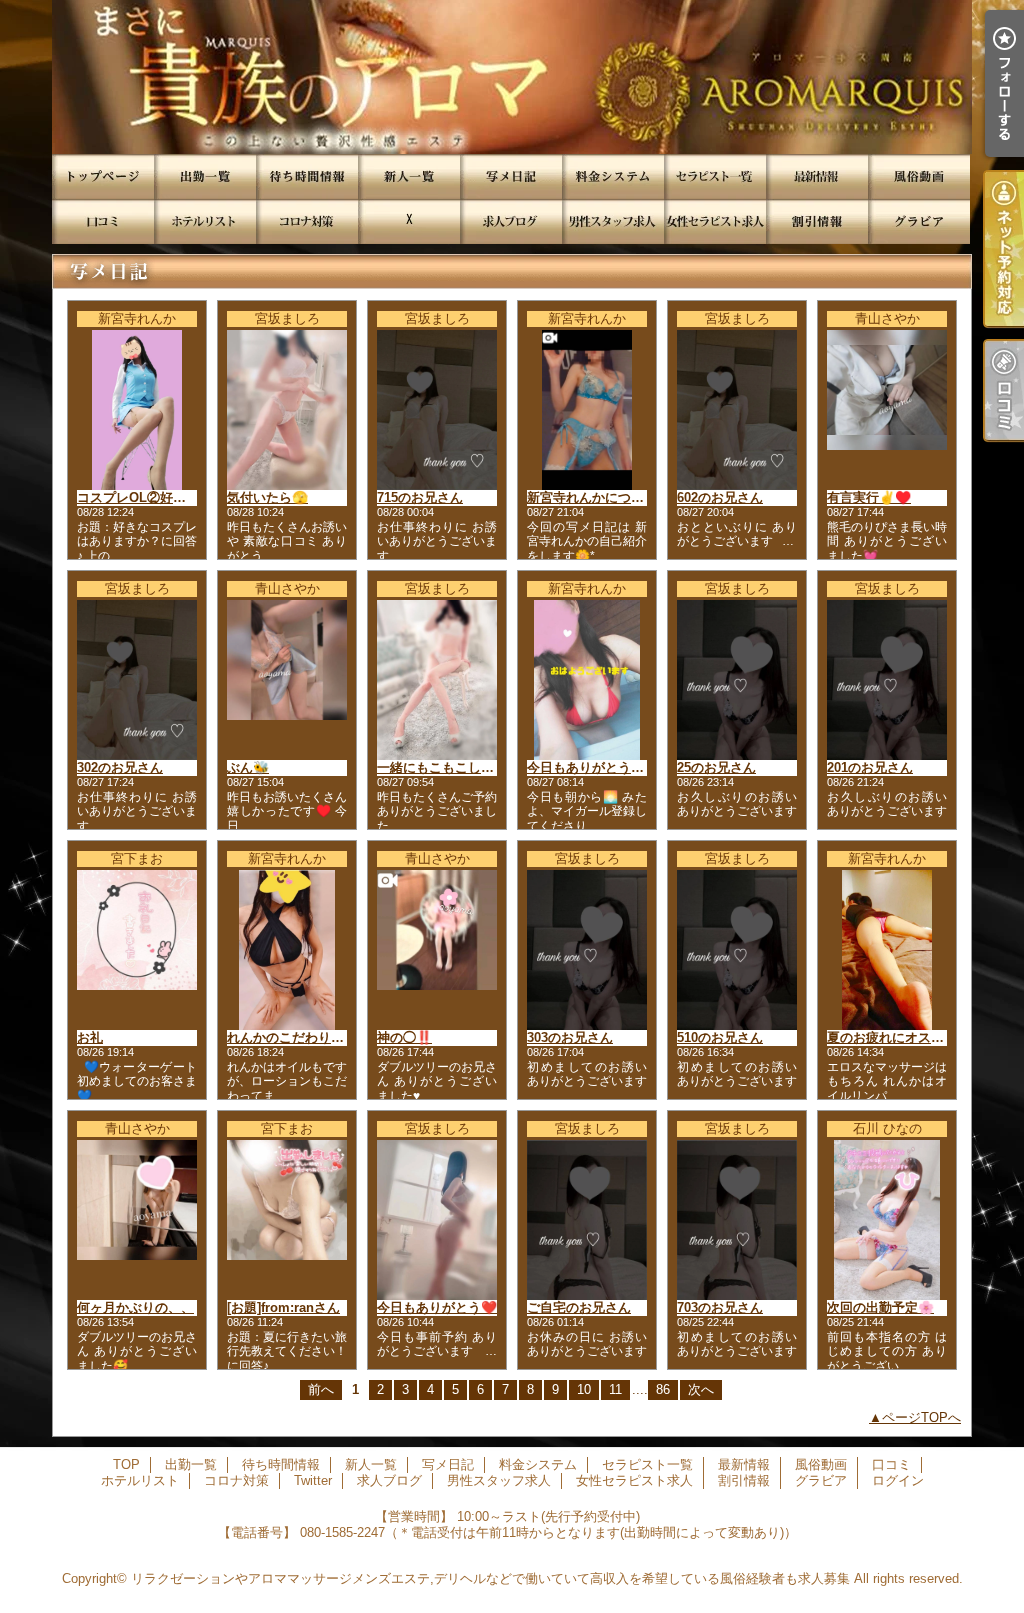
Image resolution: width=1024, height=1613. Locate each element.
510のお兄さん (720, 1037)
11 (615, 1389)
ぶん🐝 (248, 767)
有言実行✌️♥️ (869, 497)
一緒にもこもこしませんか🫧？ (469, 767)
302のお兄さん (120, 767)
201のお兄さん (870, 767)
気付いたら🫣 (267, 497)
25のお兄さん (716, 767)
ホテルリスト (205, 221)
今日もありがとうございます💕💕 (627, 767)
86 (663, 1389)
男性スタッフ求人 (613, 221)
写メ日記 (511, 176)
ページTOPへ (921, 1417)
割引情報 (817, 221)
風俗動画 (919, 176)
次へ (701, 1389)
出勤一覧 (205, 176)
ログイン (898, 1480)
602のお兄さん (720, 497)
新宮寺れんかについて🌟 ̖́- (604, 497)
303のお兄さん (570, 1037)
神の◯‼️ (404, 1037)
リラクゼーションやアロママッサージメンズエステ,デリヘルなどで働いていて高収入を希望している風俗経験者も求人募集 (490, 1578)
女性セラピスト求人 (715, 221)
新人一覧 (409, 176)
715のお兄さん (420, 497)
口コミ (103, 221)
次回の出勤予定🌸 (880, 1307)
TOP (103, 176)
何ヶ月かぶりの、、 (135, 1307)
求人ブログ (511, 221)
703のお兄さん (720, 1307)
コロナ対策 (307, 221)
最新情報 (817, 176)
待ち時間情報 (307, 176)
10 (584, 1389)
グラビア (919, 221)
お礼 (90, 1037)
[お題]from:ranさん (283, 1307)
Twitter (409, 221)
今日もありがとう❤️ (437, 1307)
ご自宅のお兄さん (579, 1307)
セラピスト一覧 (715, 176)
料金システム (613, 176)
